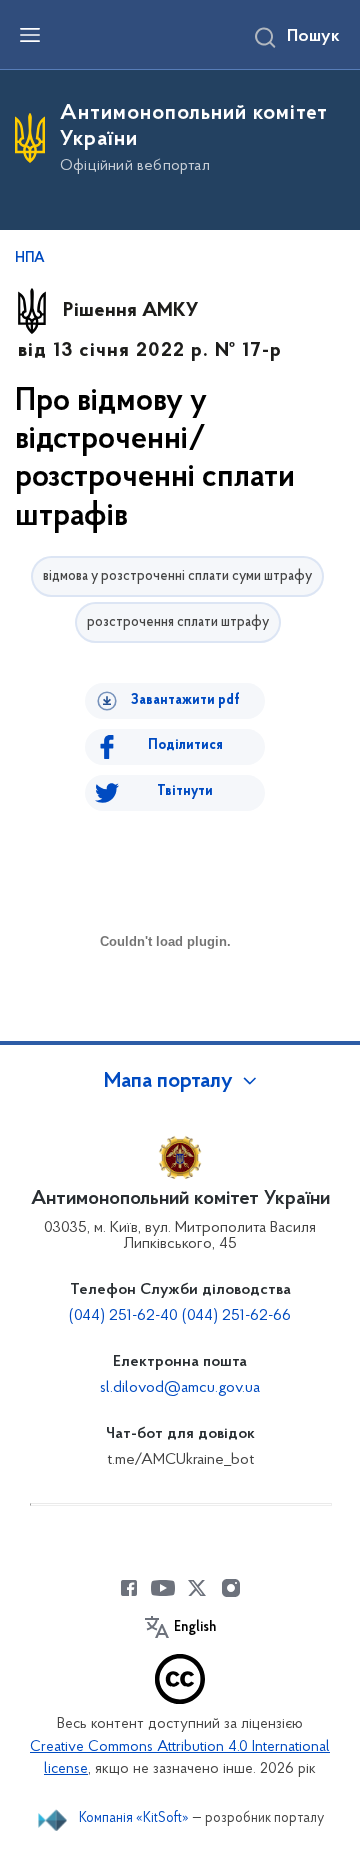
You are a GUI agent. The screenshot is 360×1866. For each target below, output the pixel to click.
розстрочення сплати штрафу (178, 622)
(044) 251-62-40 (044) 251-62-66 (180, 1316)
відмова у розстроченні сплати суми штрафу (177, 576)
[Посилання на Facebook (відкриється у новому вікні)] (129, 1588)
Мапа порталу (168, 1082)
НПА (30, 259)
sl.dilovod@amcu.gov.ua (180, 1388)
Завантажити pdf (185, 700)
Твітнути (185, 791)
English (195, 1628)
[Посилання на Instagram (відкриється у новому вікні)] (231, 1588)
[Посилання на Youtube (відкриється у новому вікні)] (163, 1588)
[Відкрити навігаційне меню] (30, 35)
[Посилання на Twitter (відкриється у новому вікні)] (197, 1588)
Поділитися (185, 745)
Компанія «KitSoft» (134, 1818)
